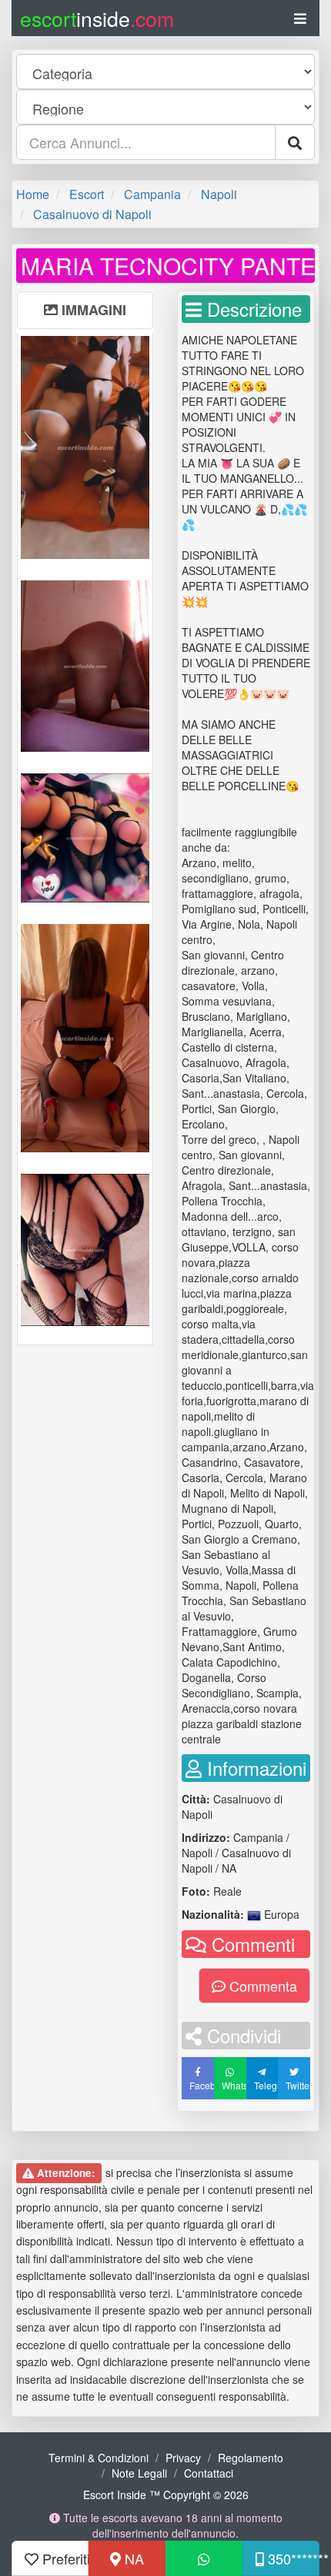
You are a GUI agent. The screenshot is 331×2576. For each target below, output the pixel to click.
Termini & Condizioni (99, 2458)
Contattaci (209, 2473)
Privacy (183, 2458)
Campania (152, 194)
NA (132, 2558)
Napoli (219, 194)
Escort (87, 194)
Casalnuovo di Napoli (92, 214)
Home (33, 194)
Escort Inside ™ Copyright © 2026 (166, 2495)
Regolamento (251, 2458)
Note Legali (139, 2473)
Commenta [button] (261, 1986)
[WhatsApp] (204, 2558)
